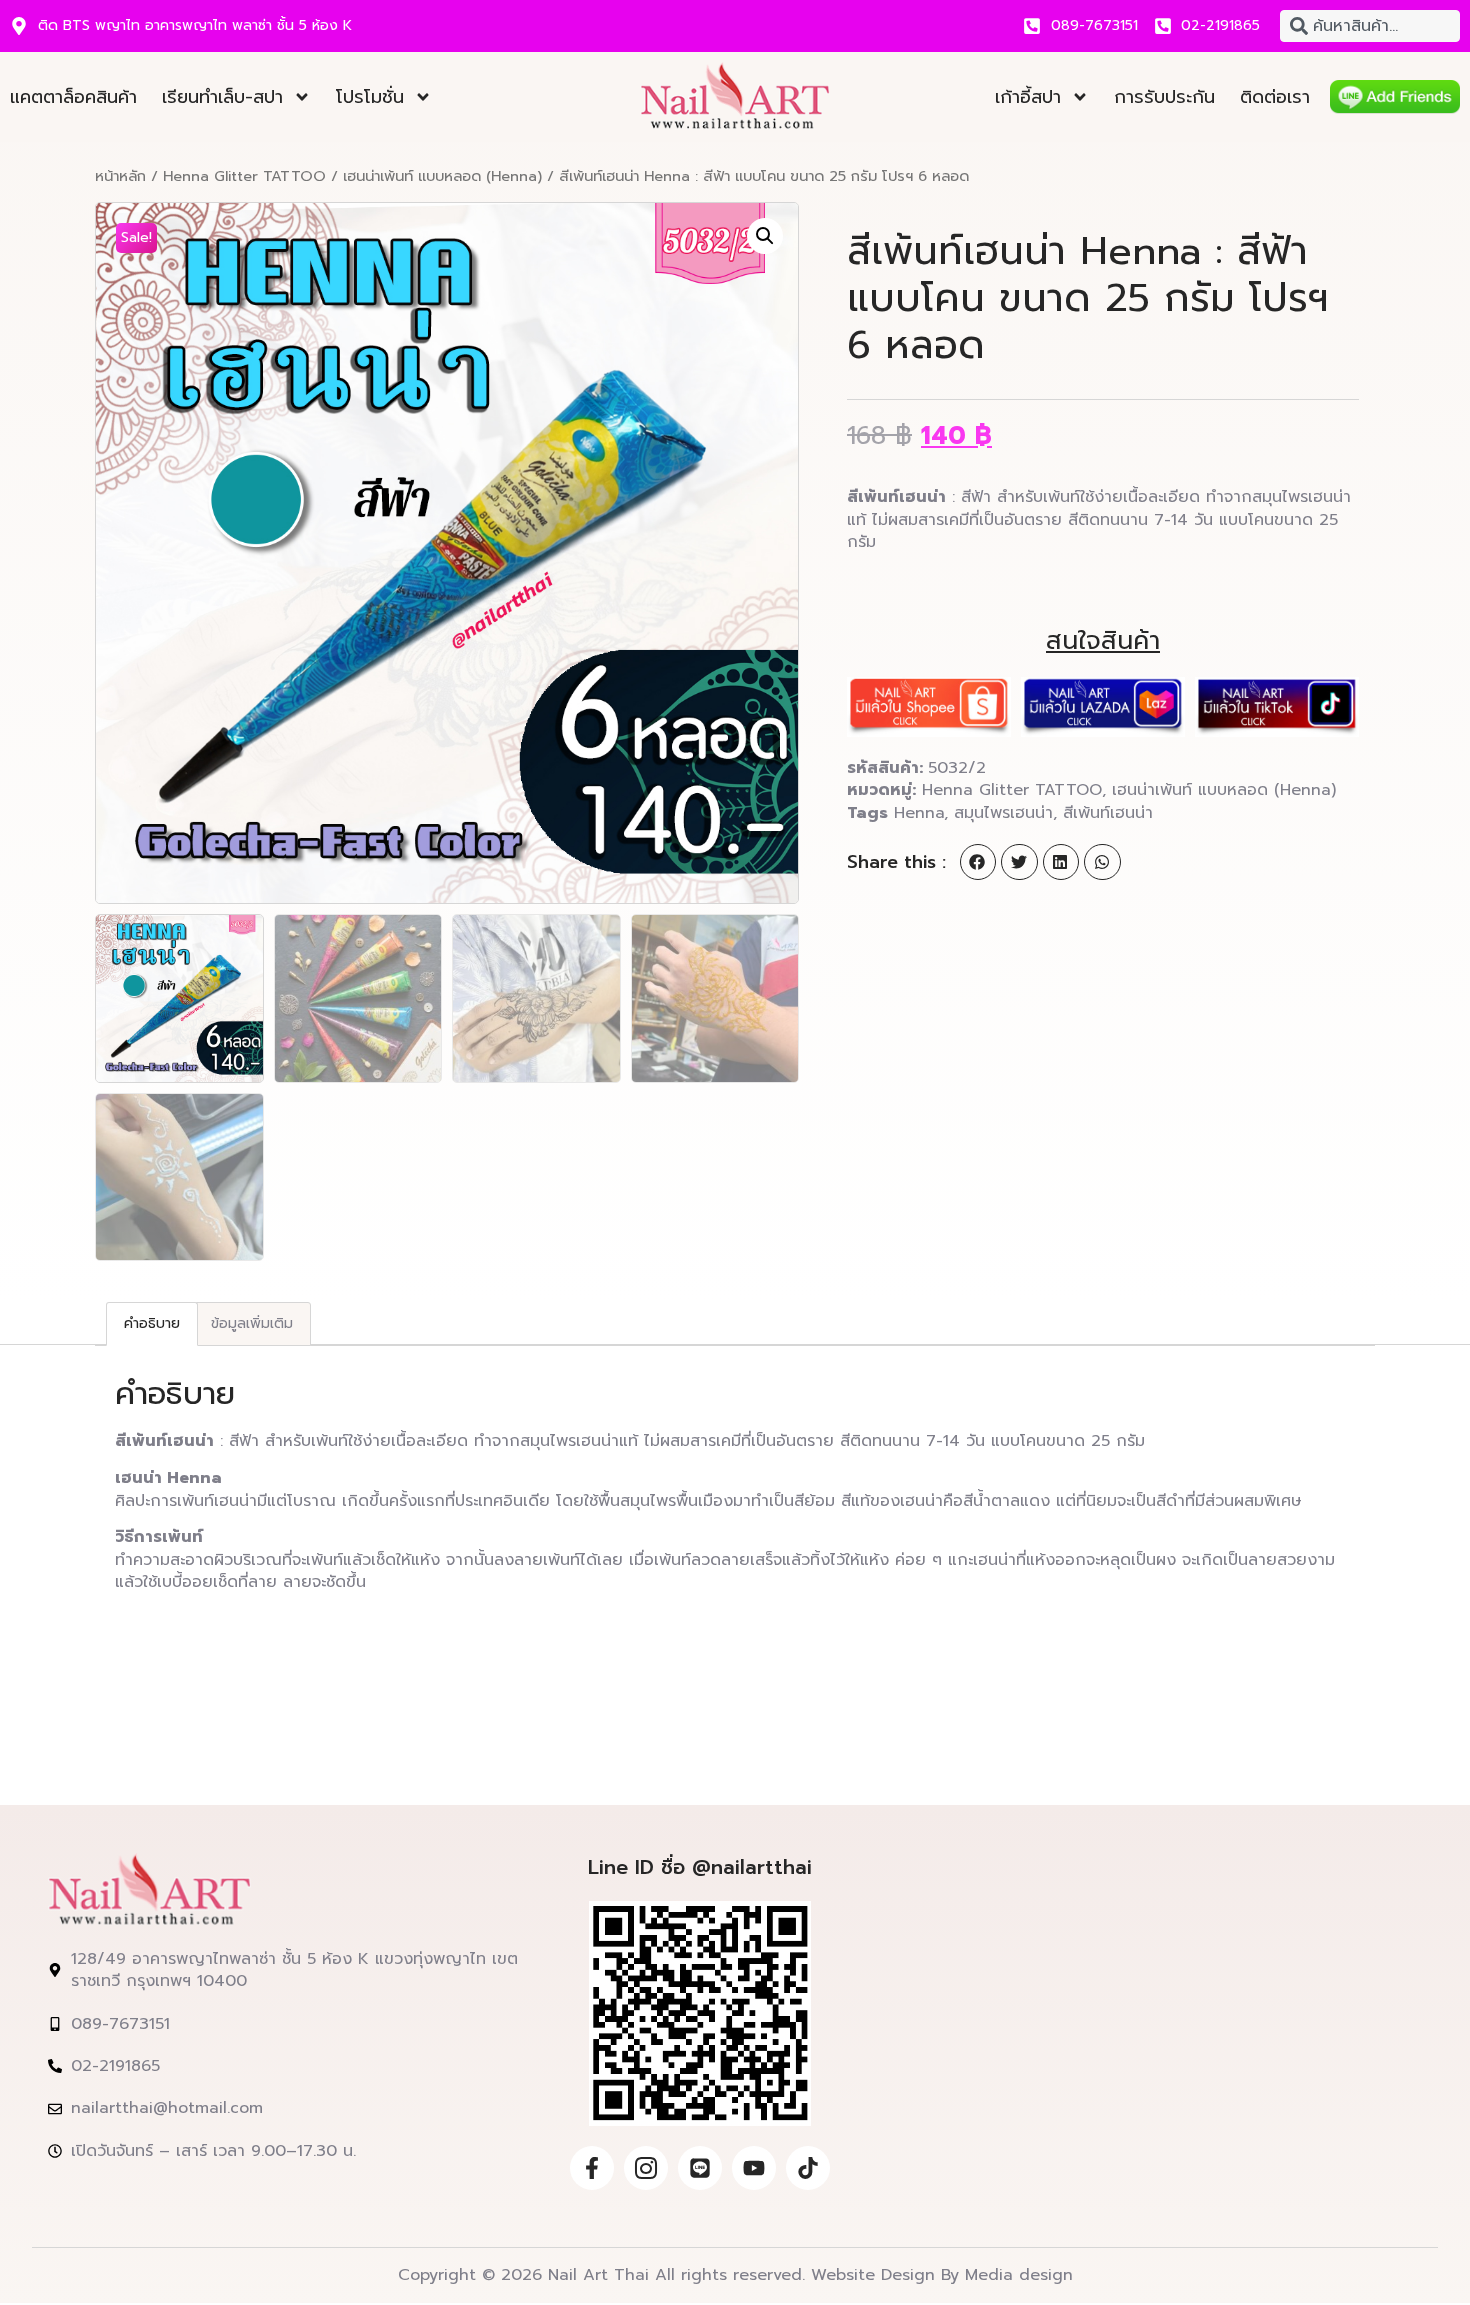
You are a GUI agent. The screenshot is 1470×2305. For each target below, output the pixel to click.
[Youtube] (754, 2168)
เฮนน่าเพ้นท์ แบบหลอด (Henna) (442, 176)
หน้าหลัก (120, 176)
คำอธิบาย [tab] (152, 1323)
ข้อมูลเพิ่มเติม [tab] (252, 1323)
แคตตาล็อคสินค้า (73, 97)
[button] (765, 236)
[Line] (700, 2168)
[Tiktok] (808, 2168)
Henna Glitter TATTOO (244, 176)
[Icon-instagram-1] (646, 2168)
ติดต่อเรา (1275, 97)
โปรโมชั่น (370, 97)
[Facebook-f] (592, 2168)
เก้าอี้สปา (1028, 97)
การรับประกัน (1164, 97)
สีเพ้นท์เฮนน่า (1108, 813)
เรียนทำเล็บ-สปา (222, 97)
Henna (919, 813)
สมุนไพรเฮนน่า (1003, 813)
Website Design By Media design (939, 2275)
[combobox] (1370, 26)
